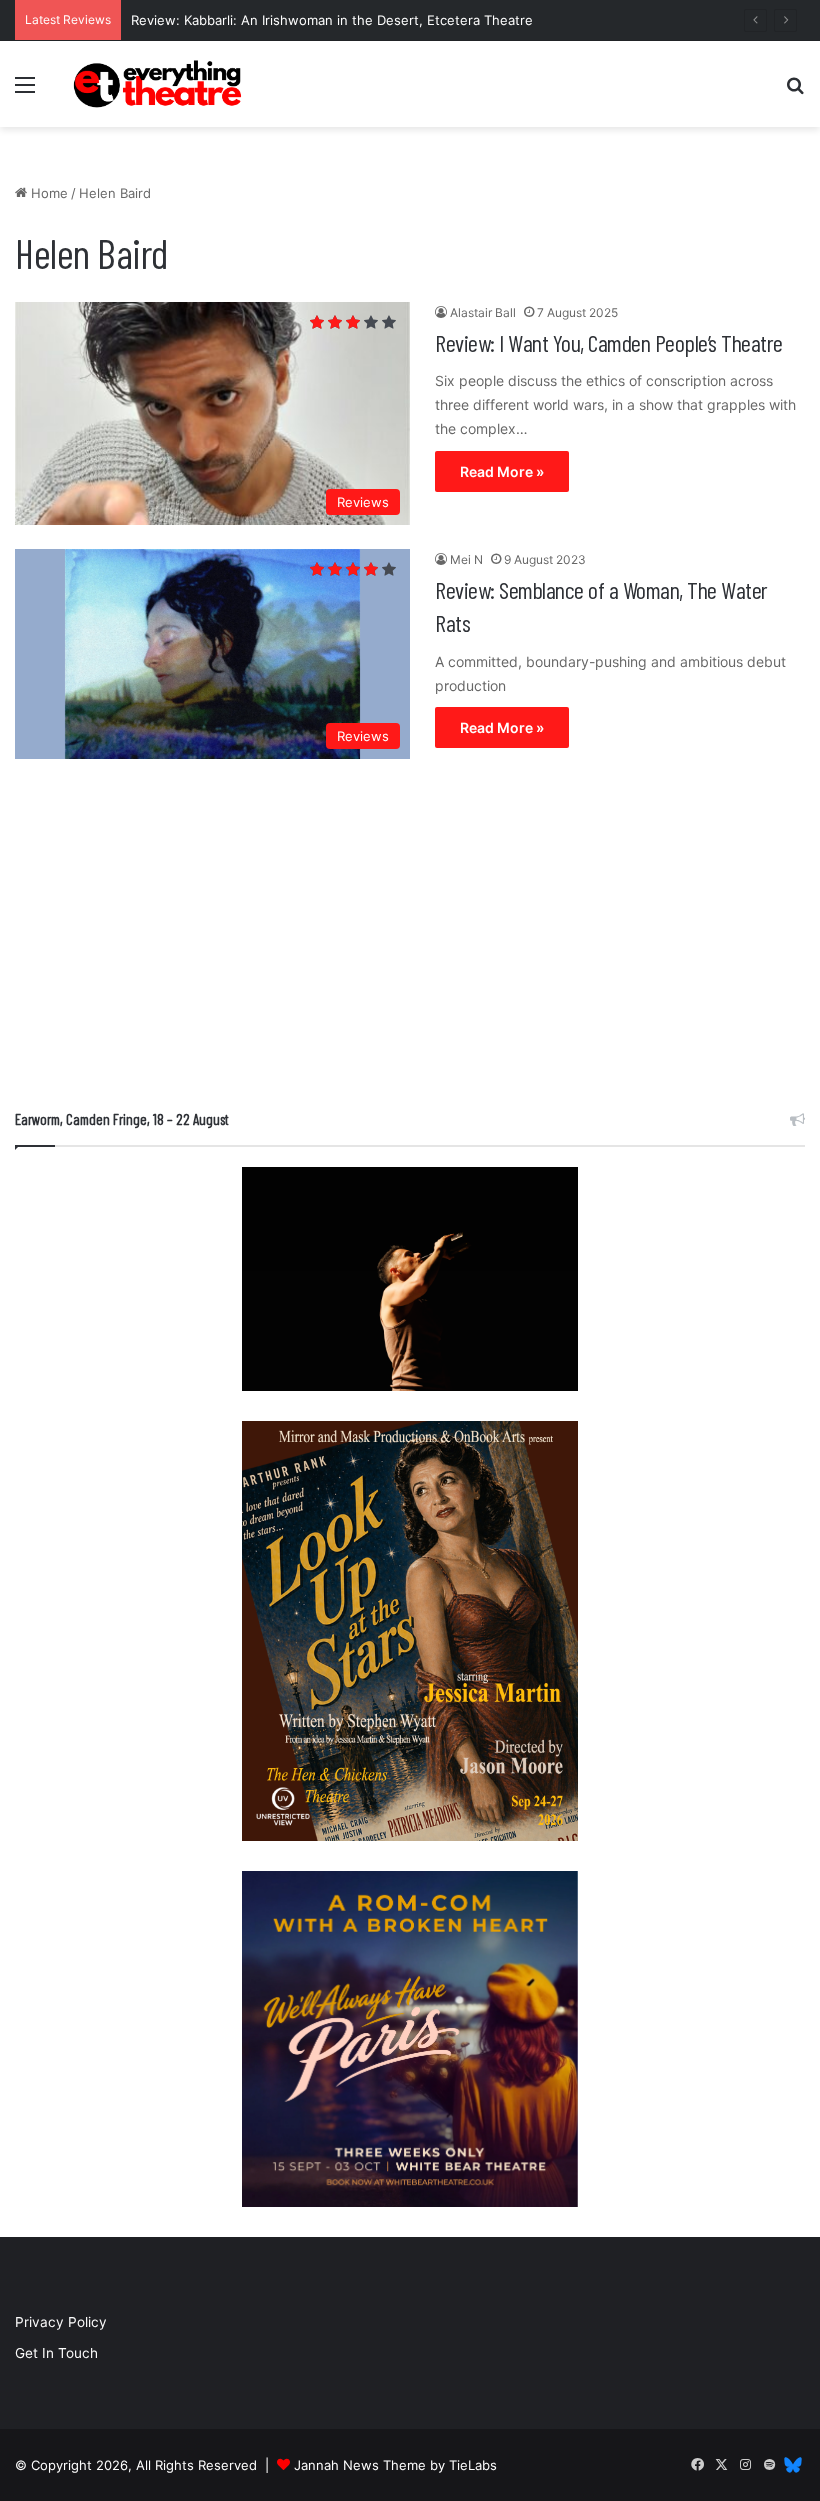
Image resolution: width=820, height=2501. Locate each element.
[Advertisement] (410, 939)
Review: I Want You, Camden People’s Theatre (609, 342)
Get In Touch (56, 2353)
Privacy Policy (61, 2322)
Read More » (502, 471)
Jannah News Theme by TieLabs (395, 2465)
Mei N (466, 559)
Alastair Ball (483, 312)
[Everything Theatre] (160, 84)
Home (47, 193)
